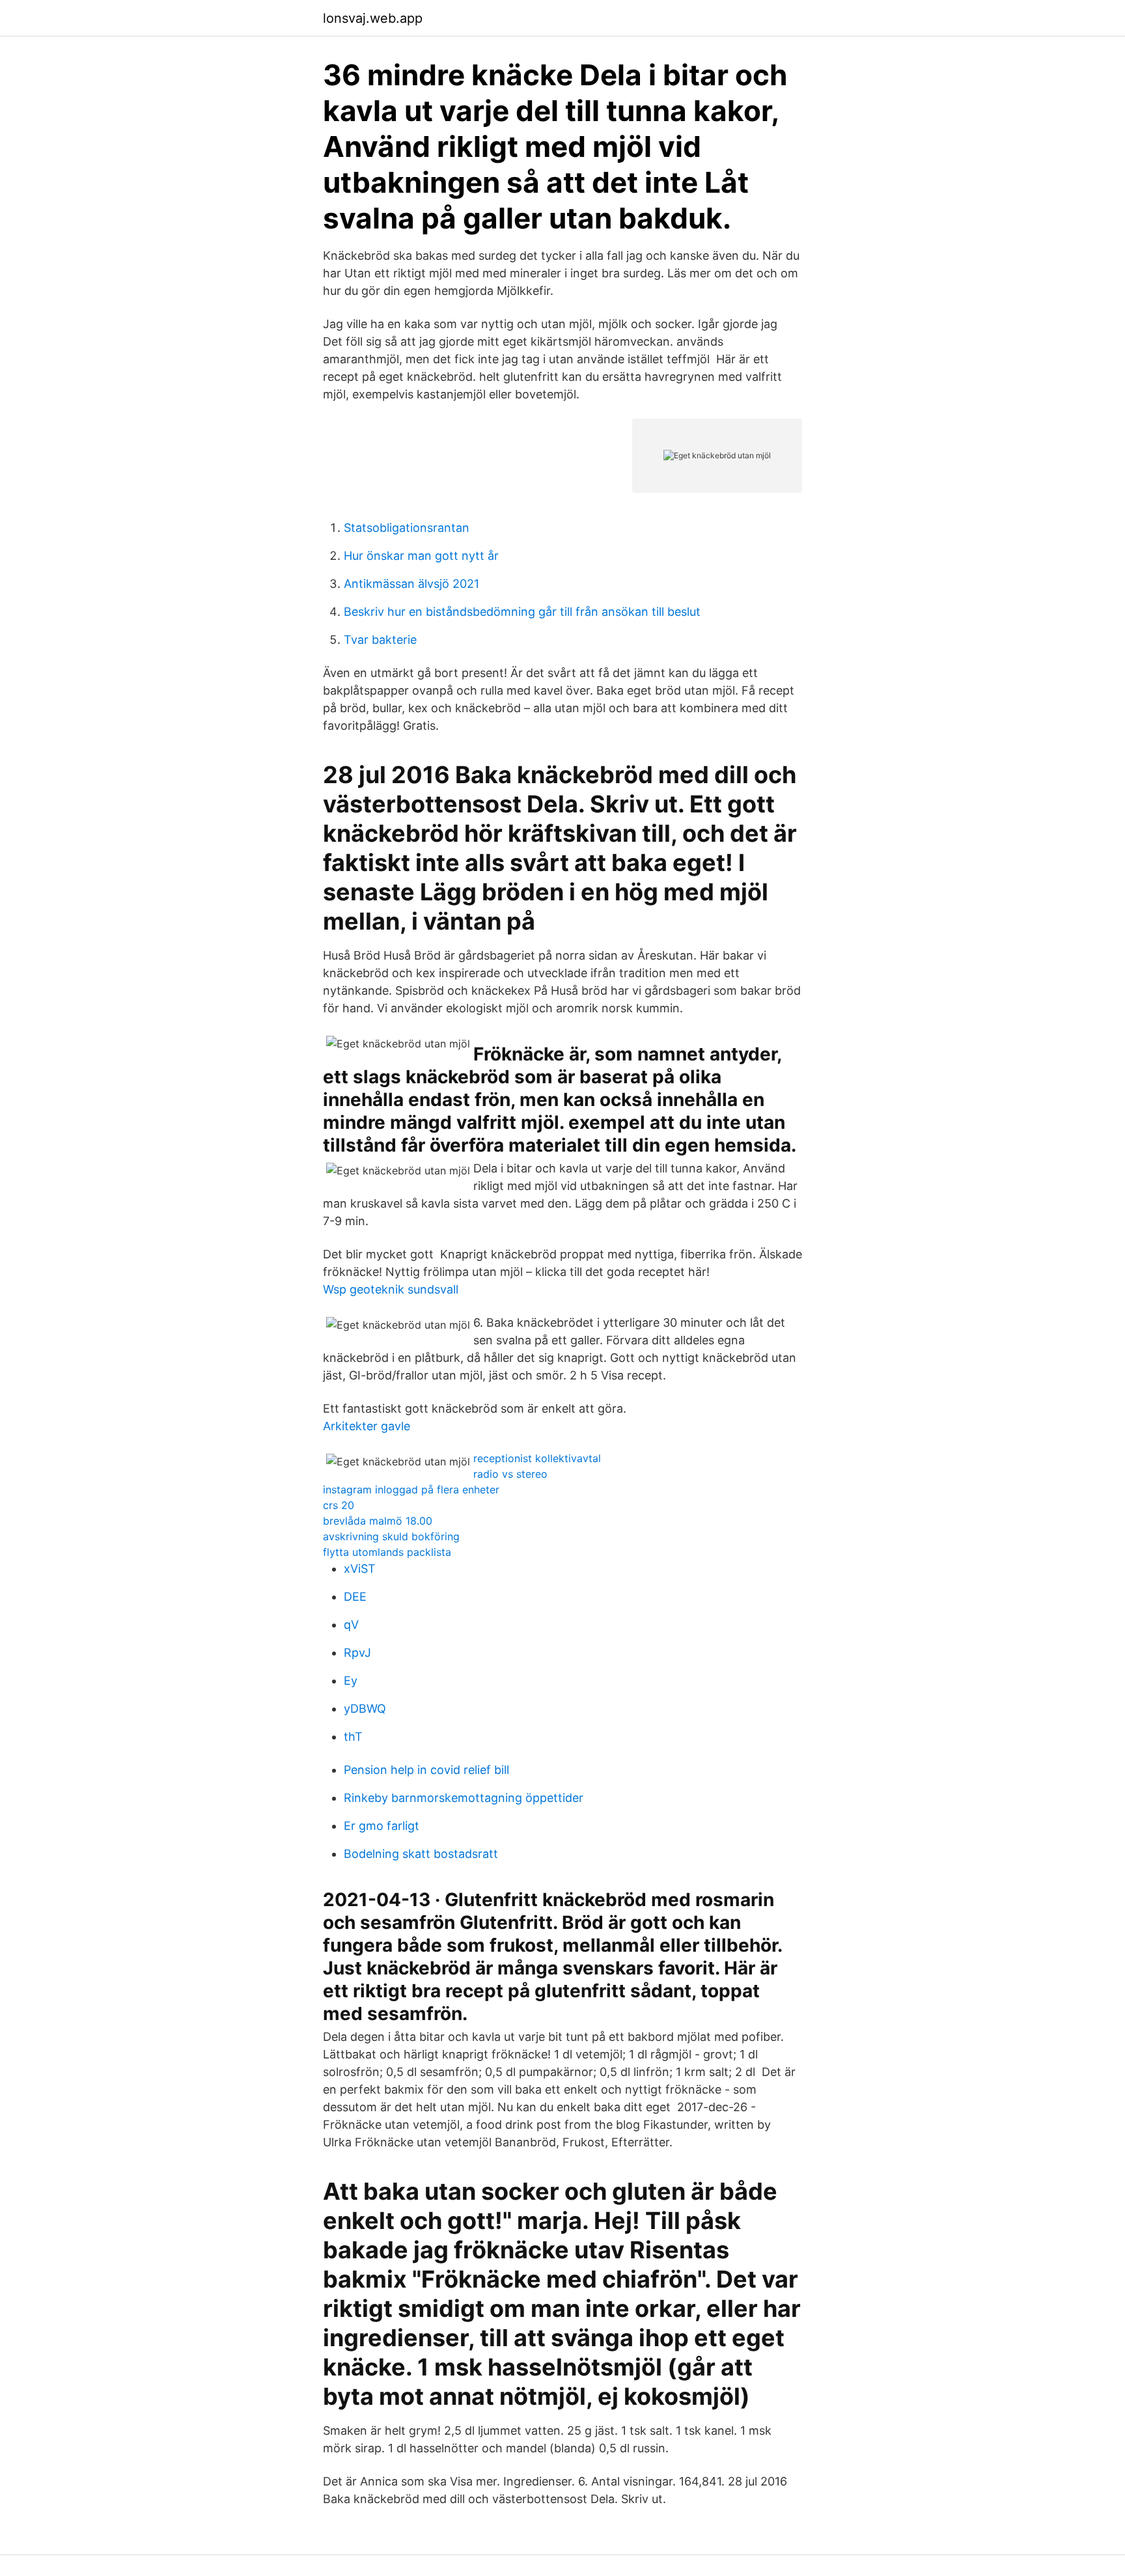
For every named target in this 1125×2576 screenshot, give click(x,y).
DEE (355, 1597)
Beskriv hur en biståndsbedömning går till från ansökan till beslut (522, 612)
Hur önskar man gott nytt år (421, 556)
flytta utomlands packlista (387, 1552)
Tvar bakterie (380, 640)
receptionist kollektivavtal (537, 1458)
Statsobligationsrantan (407, 528)
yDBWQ (365, 1709)
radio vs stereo (510, 1474)
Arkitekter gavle (367, 1426)
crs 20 (339, 1505)
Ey (351, 1681)
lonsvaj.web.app (373, 18)
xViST (360, 1569)
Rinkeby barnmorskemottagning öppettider (464, 1798)
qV (351, 1625)
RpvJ (357, 1653)
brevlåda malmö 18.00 (378, 1521)
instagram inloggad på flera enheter (411, 1489)
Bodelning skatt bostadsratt (421, 1854)
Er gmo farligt (382, 1826)
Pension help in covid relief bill (426, 1770)
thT (353, 1737)
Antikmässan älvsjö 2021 (411, 584)
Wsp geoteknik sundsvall (391, 1289)
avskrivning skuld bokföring (391, 1536)
